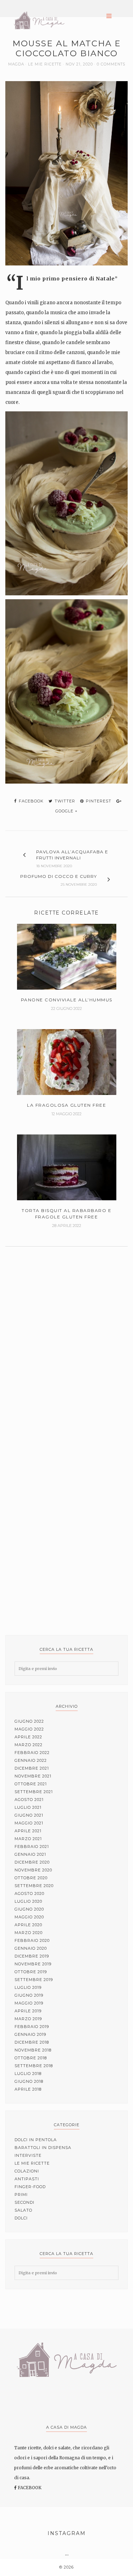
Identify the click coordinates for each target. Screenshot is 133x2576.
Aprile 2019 (28, 2011)
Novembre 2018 (33, 2050)
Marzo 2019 (28, 2019)
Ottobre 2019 (31, 1972)
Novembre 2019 (33, 1964)
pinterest (98, 801)
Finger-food (30, 2187)
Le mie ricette (45, 64)
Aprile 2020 (28, 1925)
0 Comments (111, 64)
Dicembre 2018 (32, 2042)
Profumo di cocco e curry (59, 876)
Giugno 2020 (29, 1909)
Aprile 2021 (28, 1831)
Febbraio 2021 (32, 1847)
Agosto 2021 (29, 1800)
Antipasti (27, 2179)
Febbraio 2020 (32, 1940)
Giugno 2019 (29, 1995)
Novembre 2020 (33, 1870)
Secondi (24, 2202)
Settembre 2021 (34, 1792)
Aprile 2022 (28, 1737)
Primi (21, 2195)
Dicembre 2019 (32, 1956)
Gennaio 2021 (30, 1854)
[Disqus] (66, 1339)
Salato (23, 2210)
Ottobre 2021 (31, 1784)
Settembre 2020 (34, 1886)
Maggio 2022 (29, 1729)
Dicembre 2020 (32, 1862)
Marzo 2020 (29, 1933)
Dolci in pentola (36, 2140)
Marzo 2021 (28, 1839)
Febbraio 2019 (32, 2027)
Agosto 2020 (29, 1893)
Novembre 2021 (33, 1776)
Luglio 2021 (28, 1807)
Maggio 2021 (29, 1823)
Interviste (28, 2155)
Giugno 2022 (29, 1721)
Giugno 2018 (29, 2081)
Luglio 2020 (28, 1901)
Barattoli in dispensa (43, 2148)
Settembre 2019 (34, 1980)
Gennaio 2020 (31, 1948)
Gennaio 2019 (30, 2034)
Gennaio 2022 (31, 1760)
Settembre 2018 (34, 2066)
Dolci (21, 2218)
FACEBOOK (29, 2488)
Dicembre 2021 (32, 1768)
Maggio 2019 (29, 2003)
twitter (64, 801)
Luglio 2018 (28, 2074)
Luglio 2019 (28, 1987)
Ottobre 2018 (31, 2058)
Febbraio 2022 (32, 1753)
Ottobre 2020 (31, 1878)
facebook (31, 801)
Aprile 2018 (28, 2089)
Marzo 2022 (29, 1745)
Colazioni (27, 2171)
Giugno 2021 (29, 1815)
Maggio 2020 (29, 1917)
